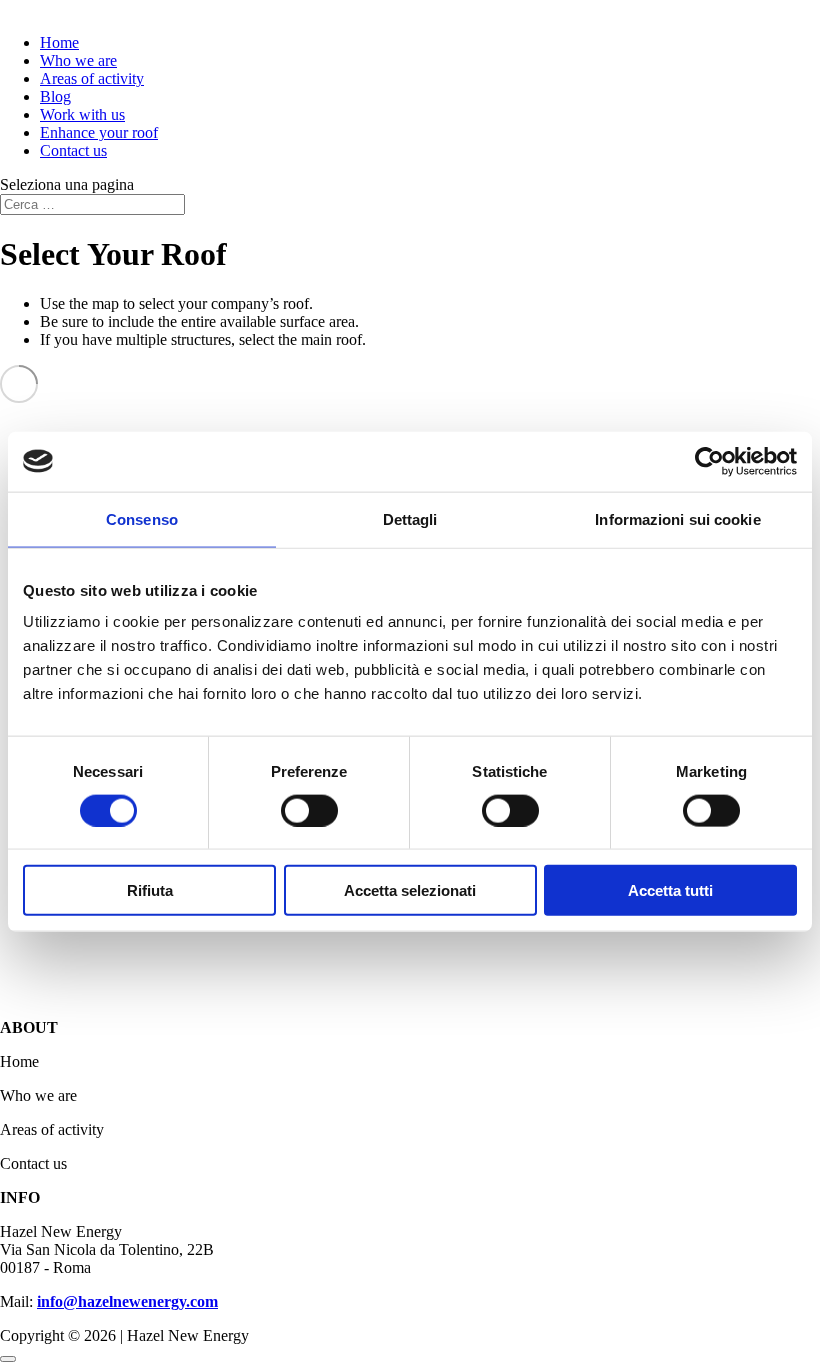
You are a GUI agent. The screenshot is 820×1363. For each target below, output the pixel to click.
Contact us (73, 150)
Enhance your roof (99, 132)
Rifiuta (150, 890)
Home (59, 42)
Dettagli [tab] (410, 518)
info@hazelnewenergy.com (127, 1301)
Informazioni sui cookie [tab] (677, 518)
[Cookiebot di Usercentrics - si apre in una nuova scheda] (709, 461)
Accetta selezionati (410, 890)
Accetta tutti (670, 890)
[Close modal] (8, 1359)
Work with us (82, 114)
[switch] (309, 810)
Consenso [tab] (142, 518)
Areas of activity (92, 78)
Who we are (78, 60)
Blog (55, 96)
